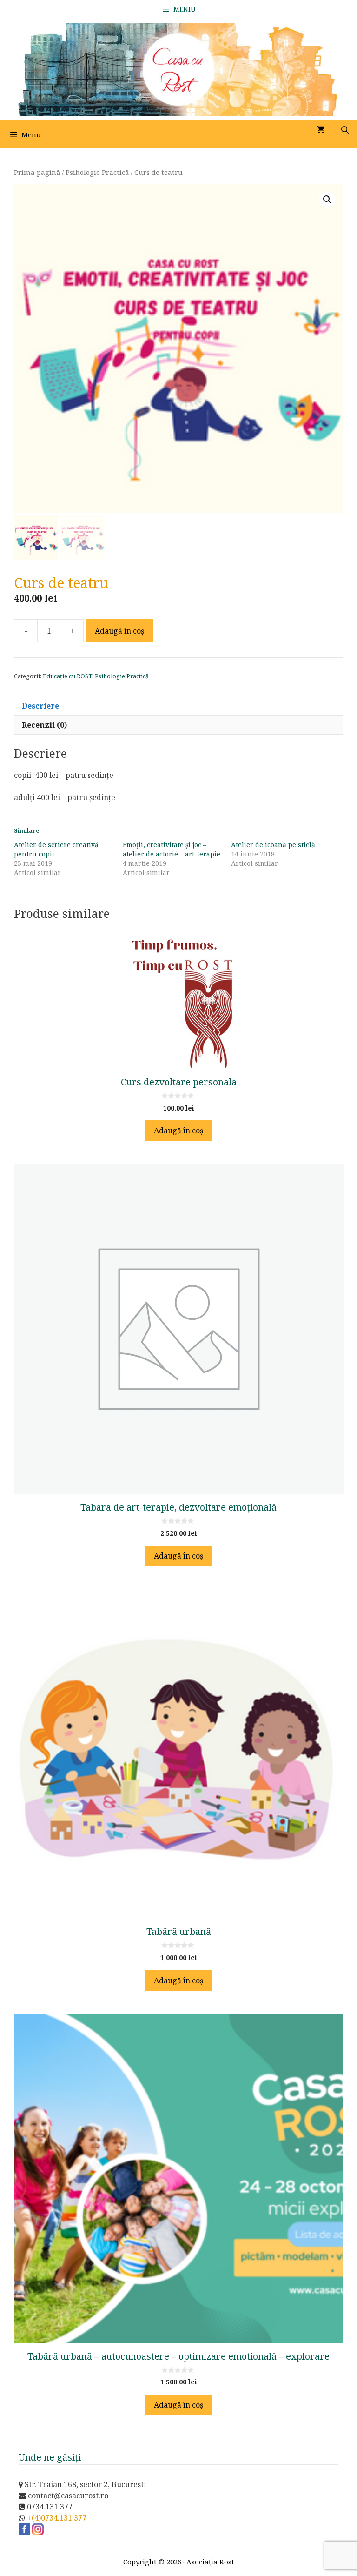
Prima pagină (37, 172)
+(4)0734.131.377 (57, 2518)
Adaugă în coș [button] (178, 1131)
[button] (327, 200)
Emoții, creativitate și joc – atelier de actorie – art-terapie (172, 849)
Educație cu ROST (67, 676)
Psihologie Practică (97, 172)
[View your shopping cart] (321, 130)
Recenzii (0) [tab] (44, 725)
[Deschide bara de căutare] (345, 130)
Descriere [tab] (40, 706)
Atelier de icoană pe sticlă (273, 845)
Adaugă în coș (119, 631)
